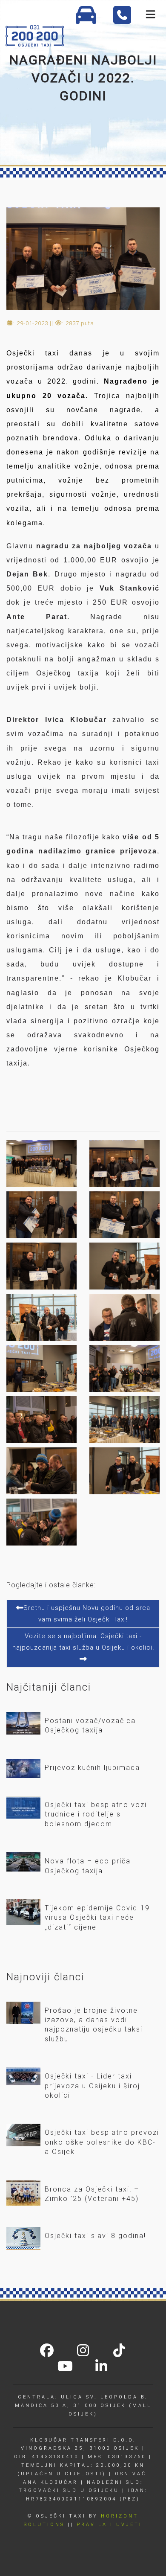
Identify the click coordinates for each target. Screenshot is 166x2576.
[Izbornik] (150, 15)
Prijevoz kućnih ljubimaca (92, 1768)
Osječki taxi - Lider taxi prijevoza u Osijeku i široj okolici (92, 2086)
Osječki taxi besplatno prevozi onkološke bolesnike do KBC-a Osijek (102, 2142)
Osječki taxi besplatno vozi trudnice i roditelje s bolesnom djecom (96, 1814)
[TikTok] (119, 2352)
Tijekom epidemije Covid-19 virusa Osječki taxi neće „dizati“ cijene (97, 1918)
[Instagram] (83, 2352)
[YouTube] (65, 2367)
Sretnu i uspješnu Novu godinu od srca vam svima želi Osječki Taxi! (87, 1614)
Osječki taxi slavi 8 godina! (95, 2236)
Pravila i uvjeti (109, 2525)
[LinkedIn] (101, 2367)
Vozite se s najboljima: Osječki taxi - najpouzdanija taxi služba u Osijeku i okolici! (83, 1642)
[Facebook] (47, 2352)
